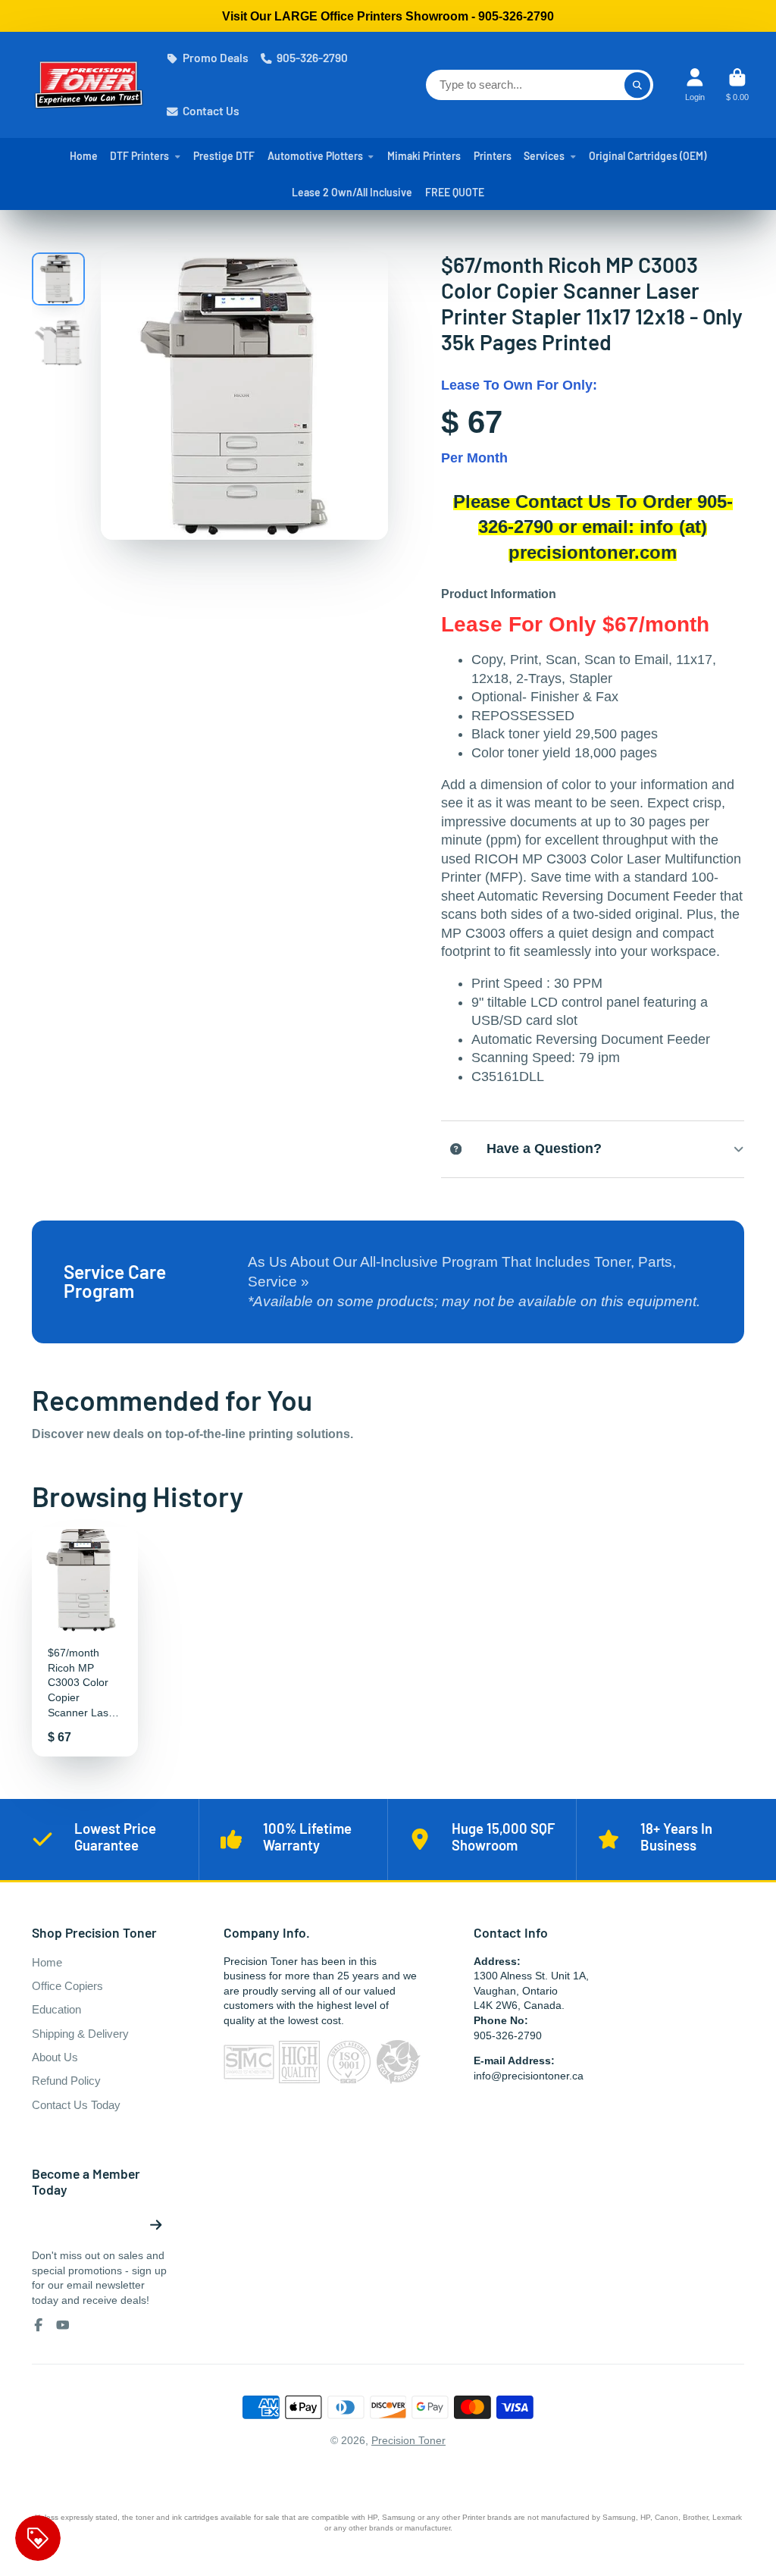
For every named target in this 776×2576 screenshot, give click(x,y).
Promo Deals (216, 58)
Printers (493, 156)
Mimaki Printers (424, 156)
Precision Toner (408, 2440)
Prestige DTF (224, 156)
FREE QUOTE (455, 192)
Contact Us (211, 111)
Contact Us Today (76, 2105)
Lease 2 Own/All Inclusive (352, 192)
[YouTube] (63, 2325)
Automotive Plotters (315, 156)
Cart (737, 85)
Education (56, 2009)
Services (544, 156)
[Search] (637, 85)
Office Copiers (67, 1986)
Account (695, 85)
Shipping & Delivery (80, 2034)
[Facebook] (39, 2325)
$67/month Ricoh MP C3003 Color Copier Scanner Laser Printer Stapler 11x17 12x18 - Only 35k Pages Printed (85, 1642)
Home (84, 156)
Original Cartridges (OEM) (648, 156)
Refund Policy (66, 2081)
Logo (89, 85)
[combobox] (540, 85)
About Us (55, 2057)
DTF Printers (139, 156)
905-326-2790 (312, 58)
